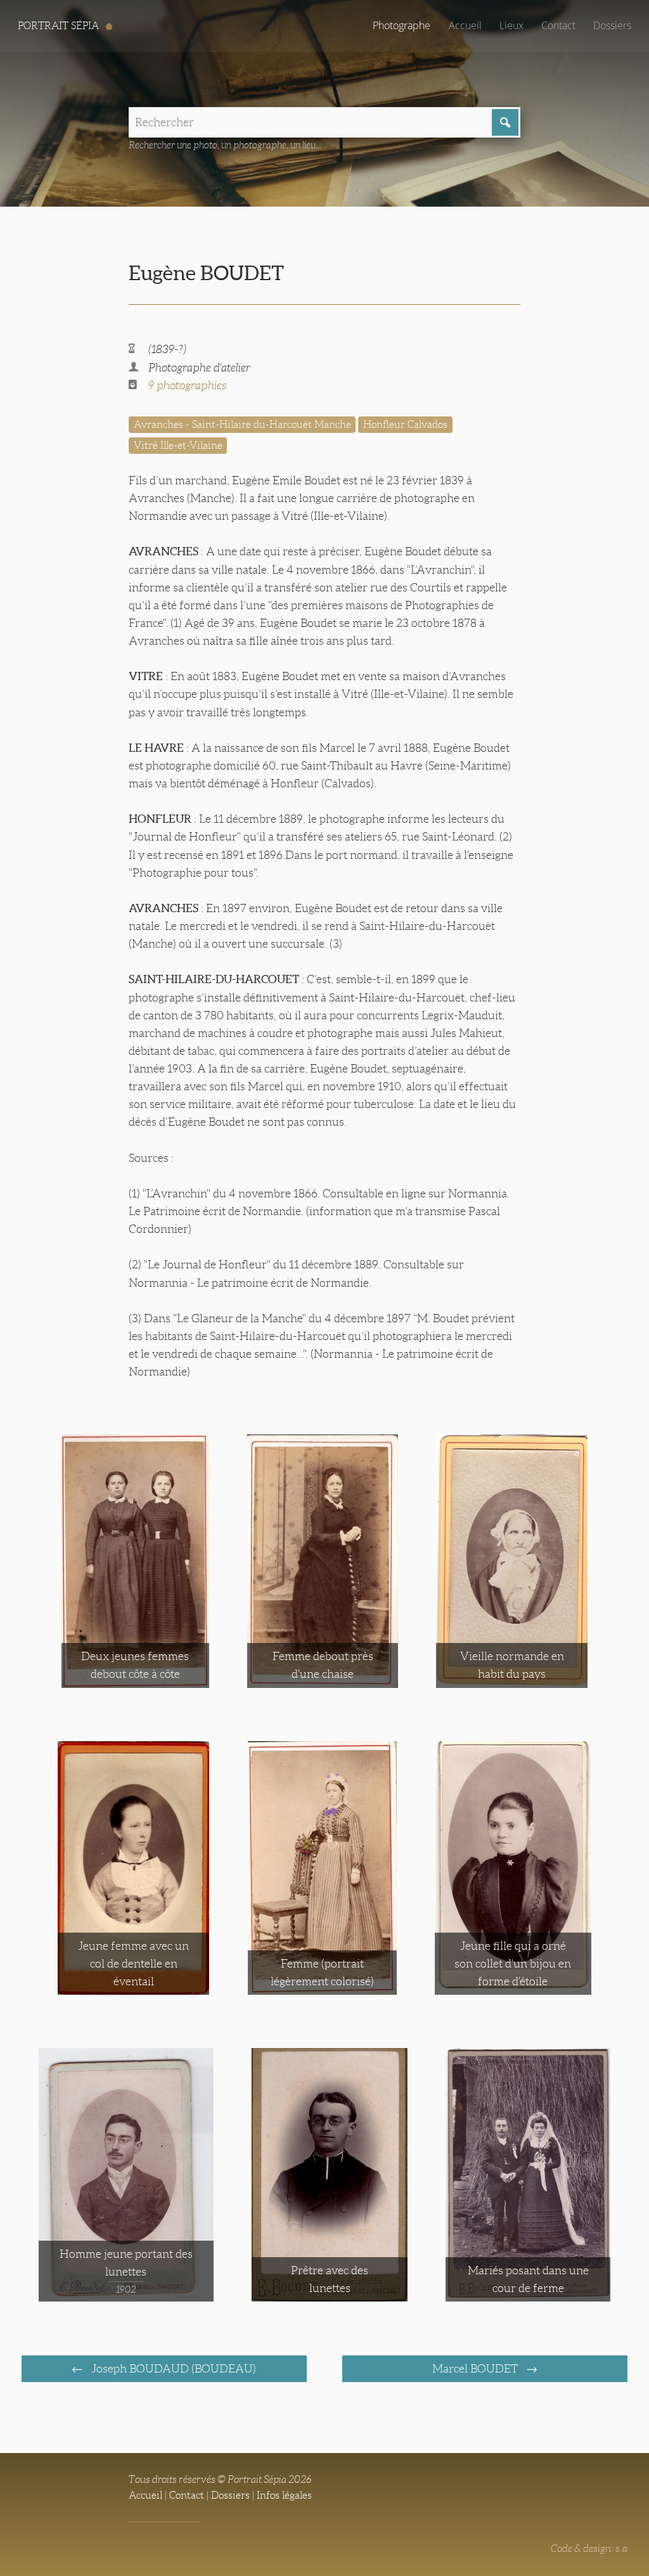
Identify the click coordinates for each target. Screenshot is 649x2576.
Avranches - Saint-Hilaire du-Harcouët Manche (242, 424)
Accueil (465, 25)
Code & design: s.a (589, 2548)
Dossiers (612, 25)
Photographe (402, 25)
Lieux (511, 25)
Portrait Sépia (60, 26)
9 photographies (188, 385)
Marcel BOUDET (476, 2369)
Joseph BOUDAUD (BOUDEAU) (172, 2369)
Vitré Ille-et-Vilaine (178, 445)
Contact (558, 25)
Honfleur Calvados (405, 424)
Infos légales (284, 2495)
